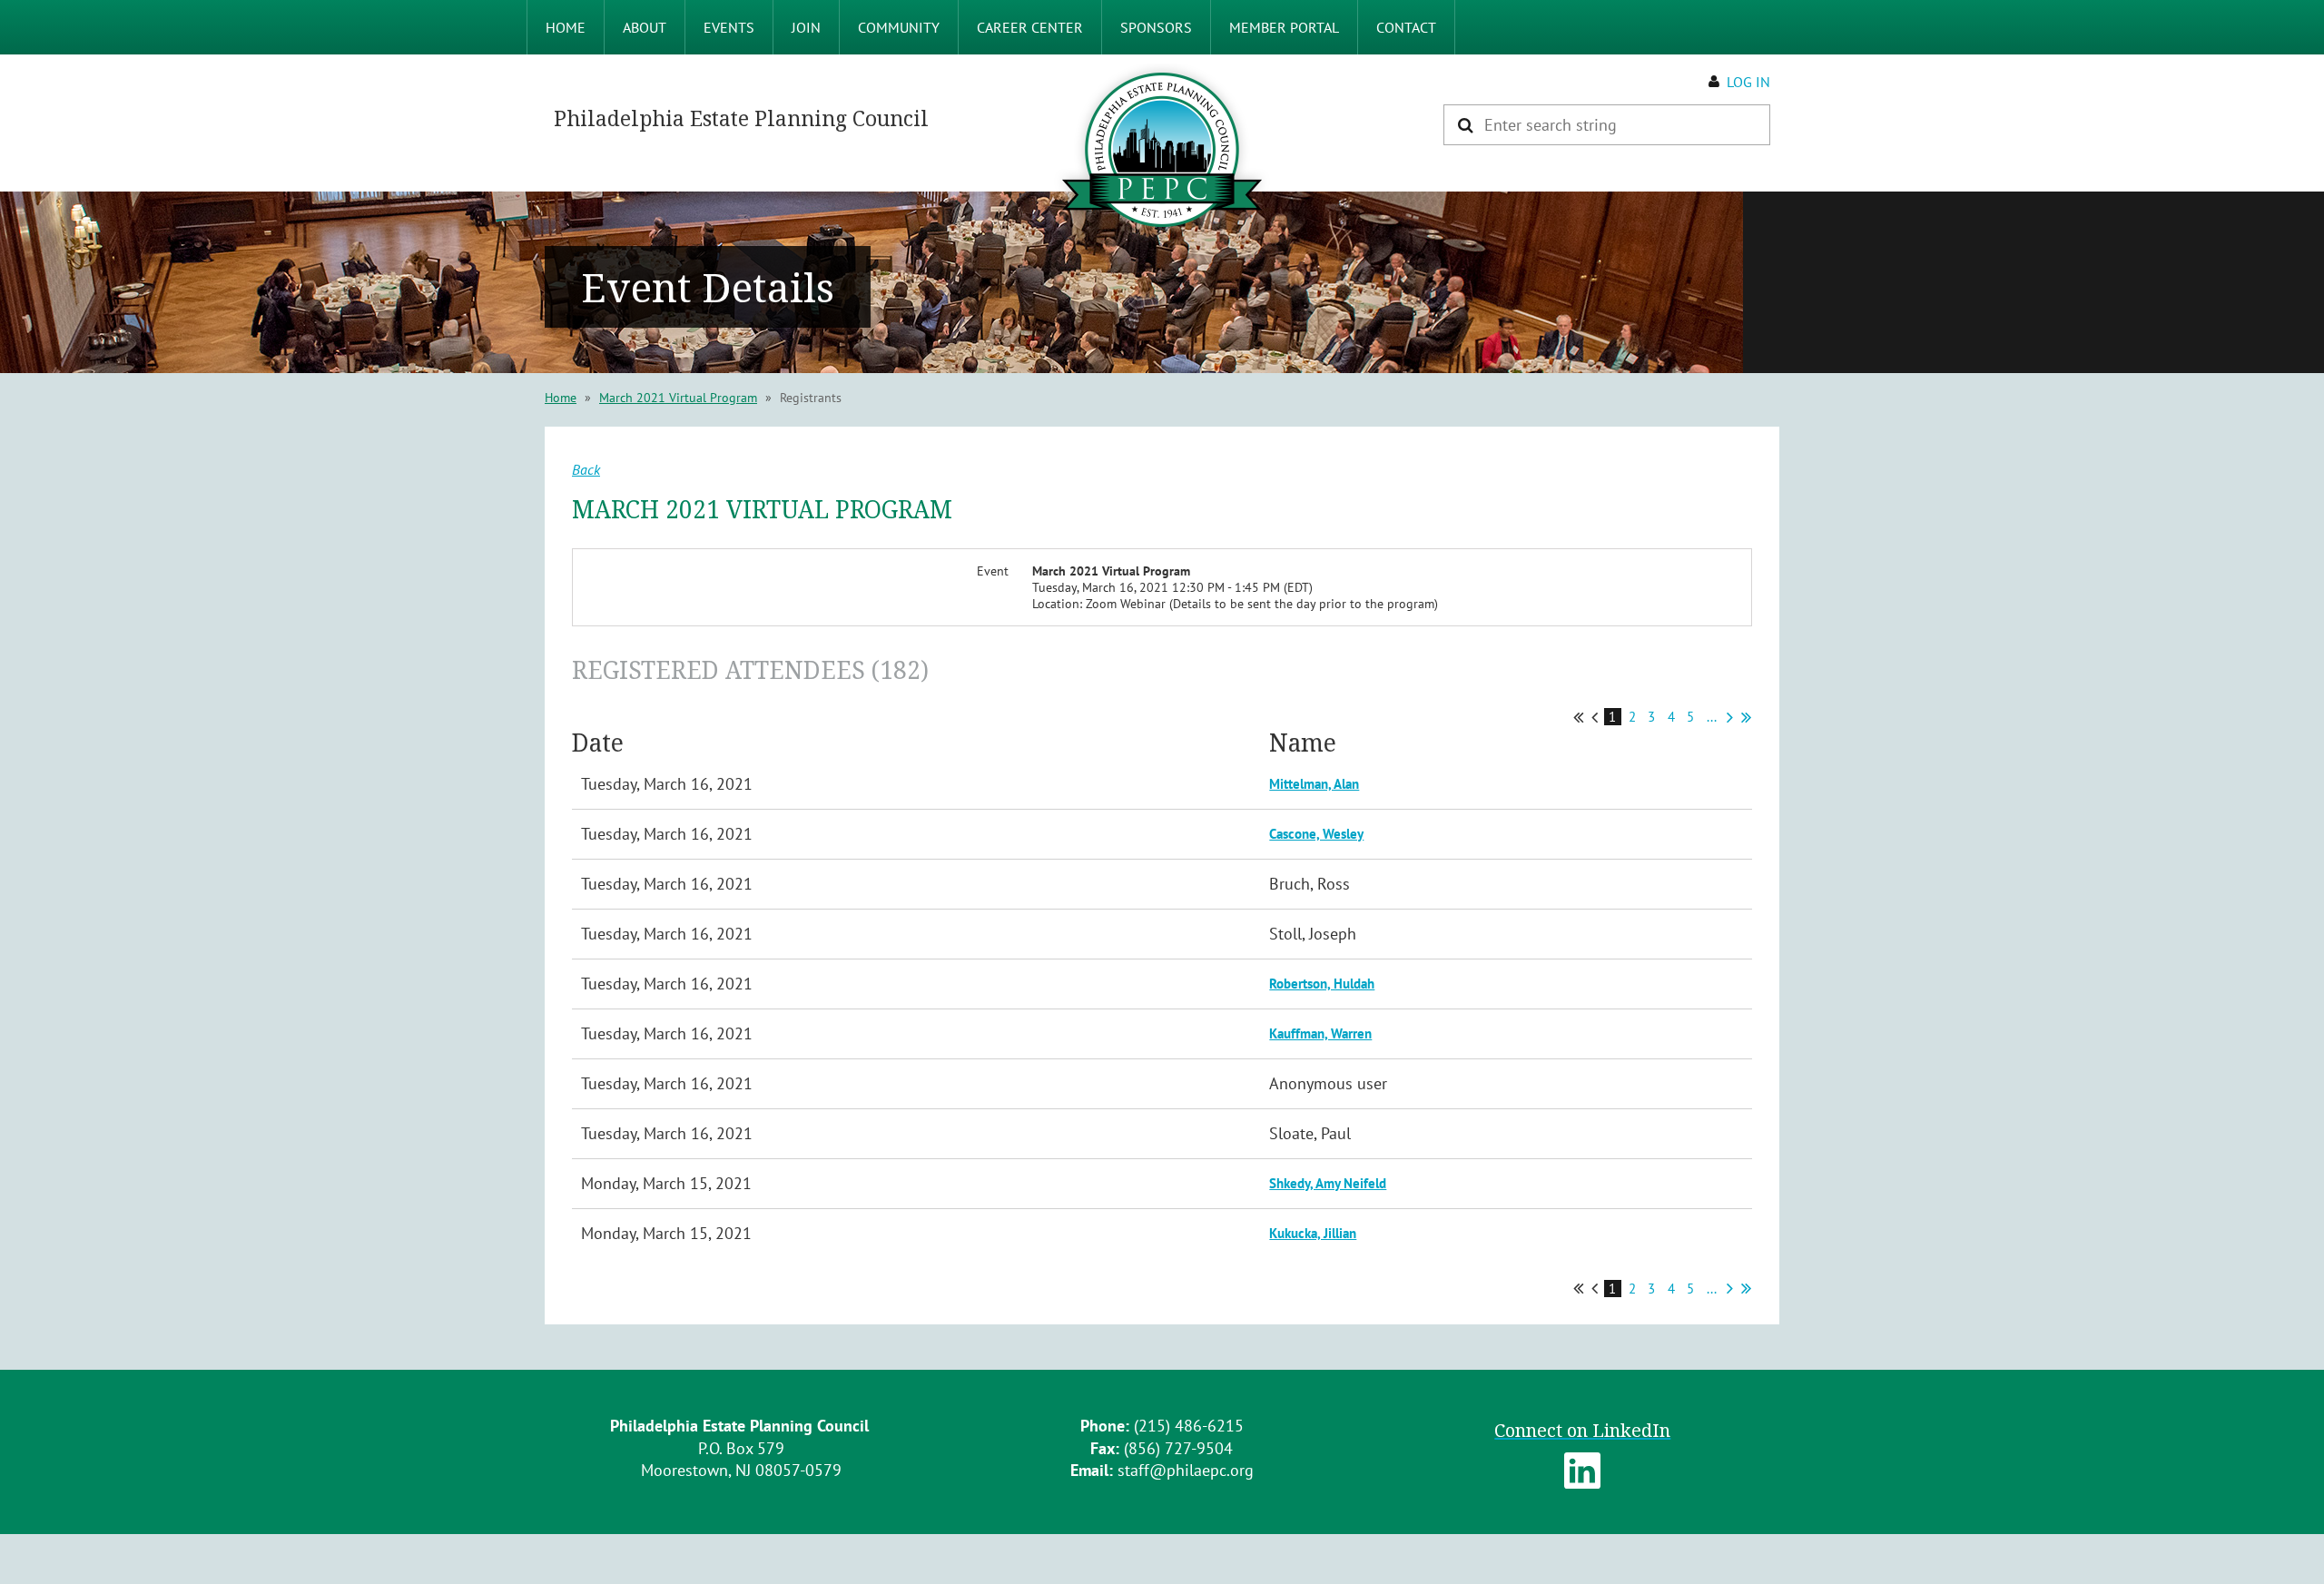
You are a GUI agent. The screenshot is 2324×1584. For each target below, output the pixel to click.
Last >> (1746, 717)
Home (561, 398)
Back (586, 469)
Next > (1730, 717)
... (1712, 717)
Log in (1748, 82)
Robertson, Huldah (1322, 984)
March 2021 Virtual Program (678, 398)
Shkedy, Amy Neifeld (1328, 1183)
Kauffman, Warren (1320, 1033)
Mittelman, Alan (1314, 784)
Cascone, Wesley (1316, 834)
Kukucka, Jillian (1313, 1233)
